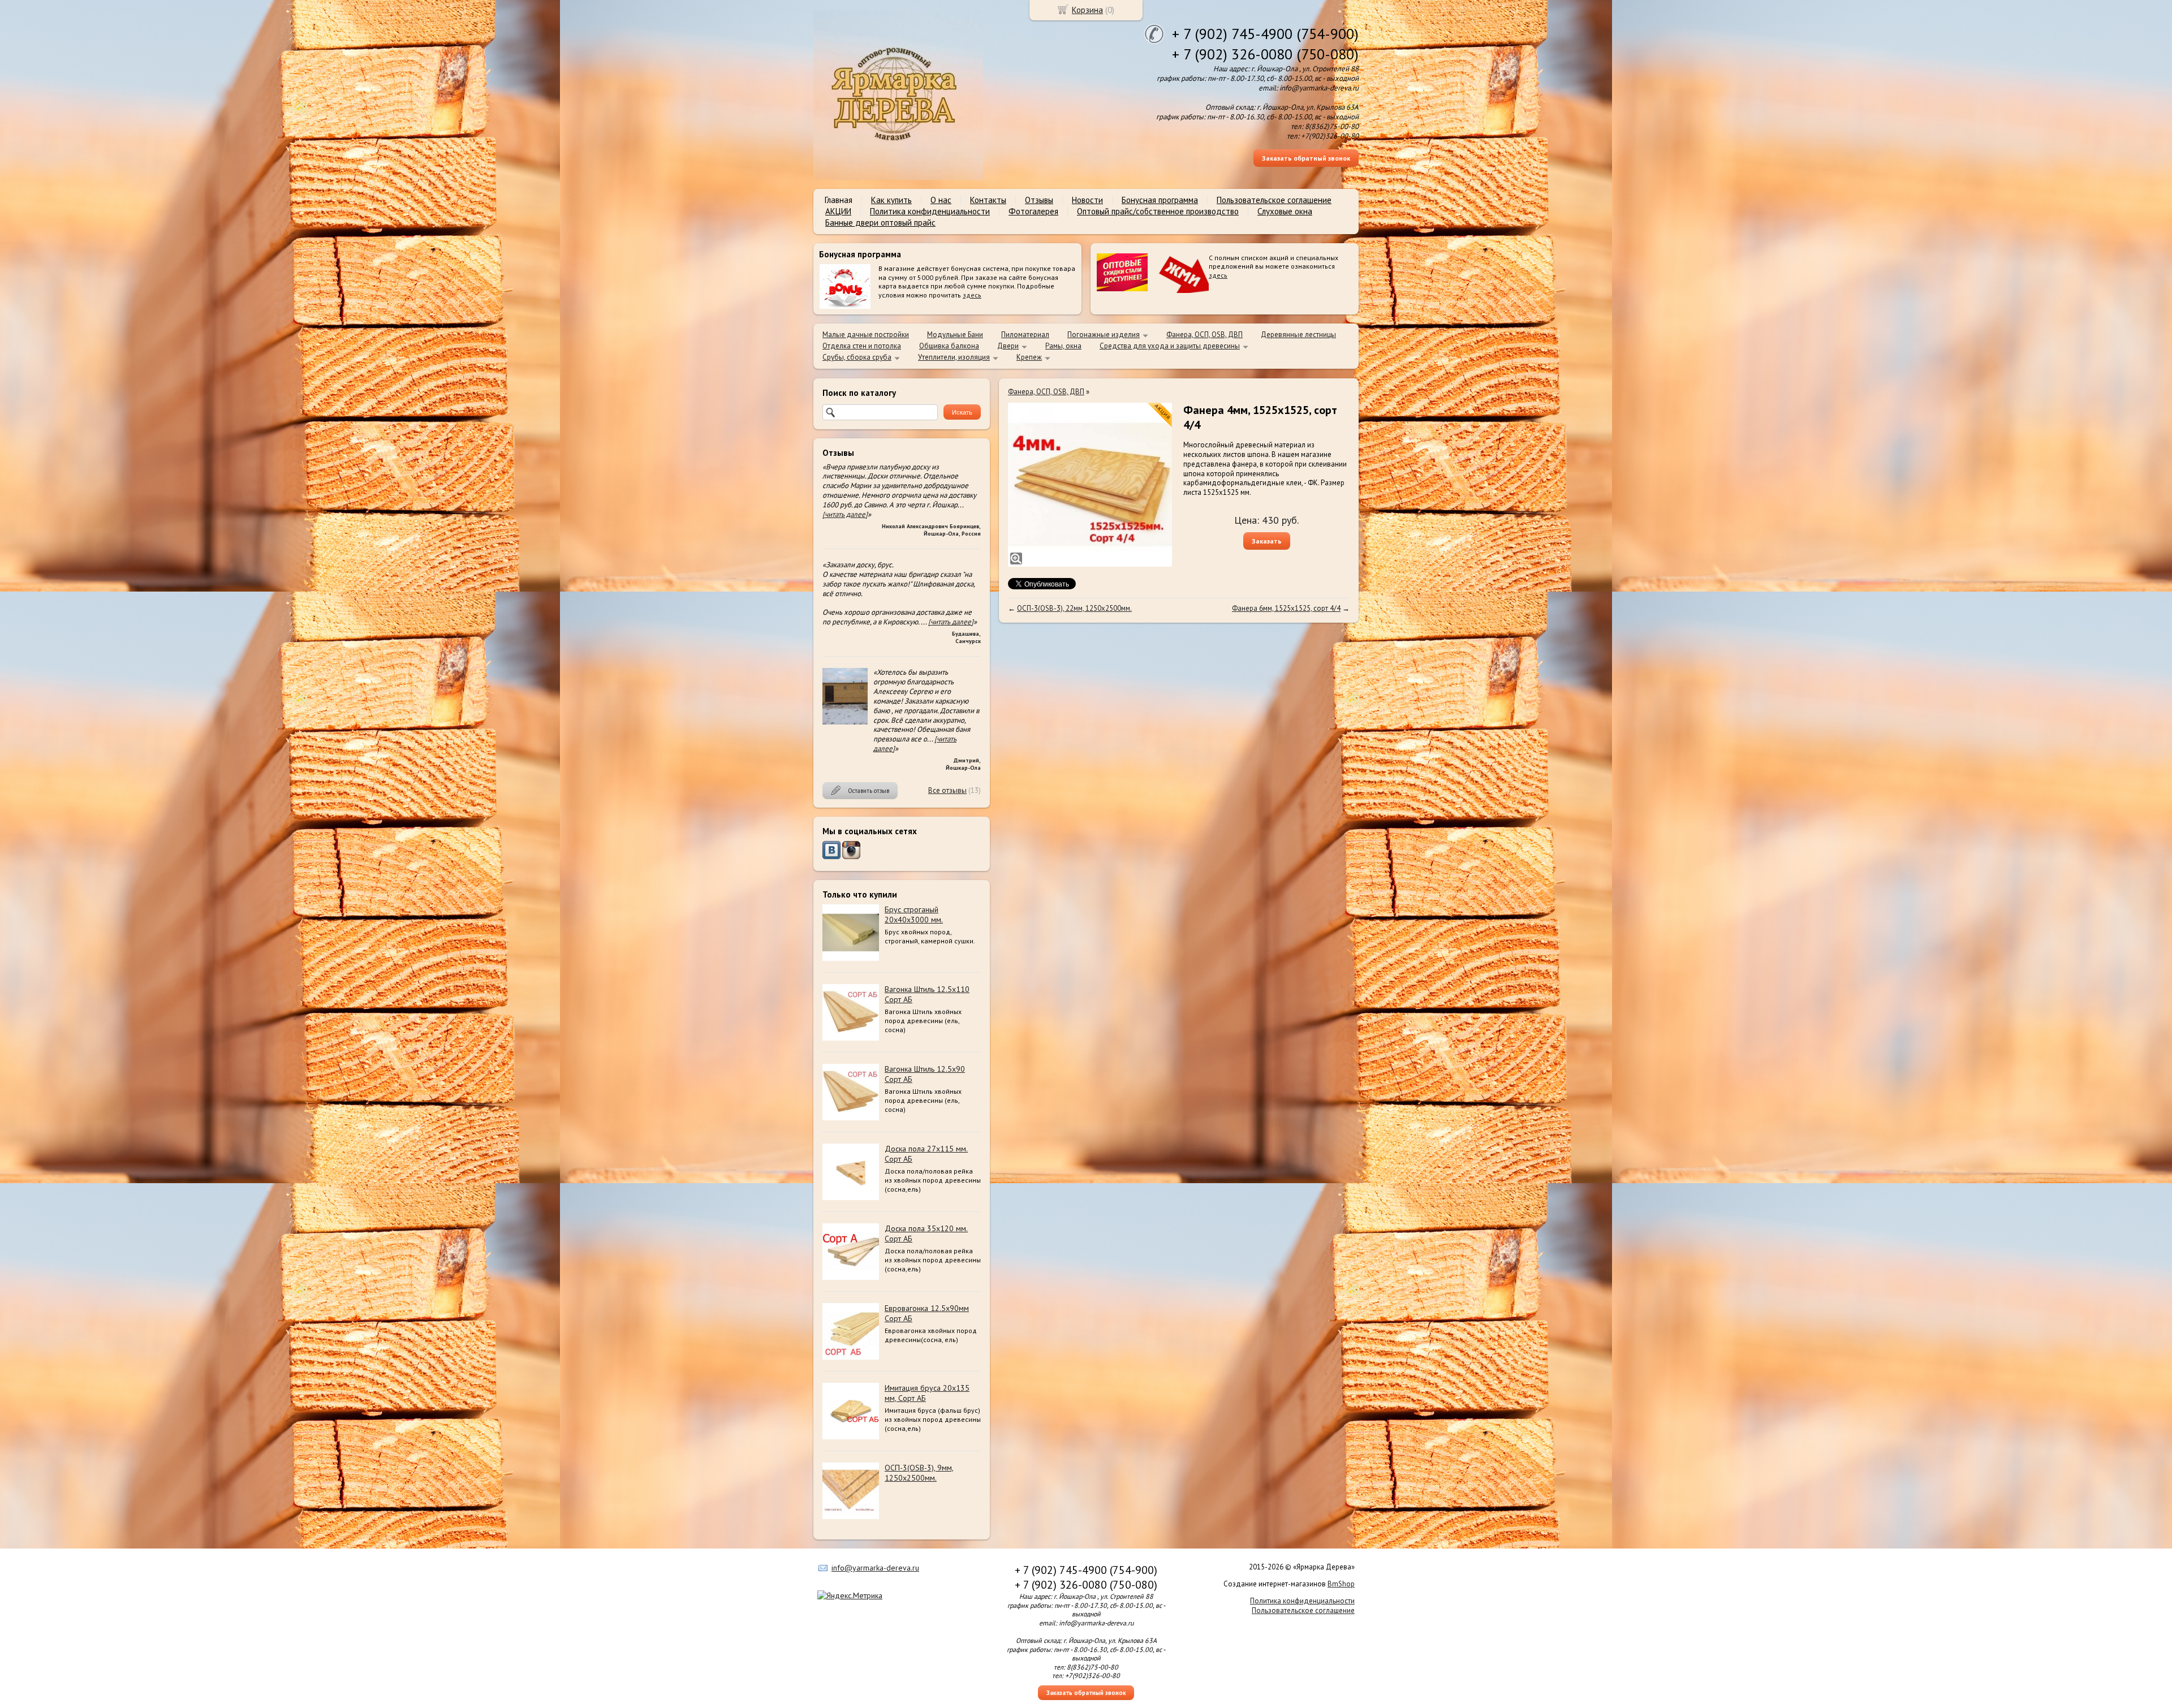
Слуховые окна (1285, 211)
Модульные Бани (955, 335)
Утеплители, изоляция (954, 357)
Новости (1087, 200)
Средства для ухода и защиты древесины (1170, 346)
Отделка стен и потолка (862, 346)
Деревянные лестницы (1298, 335)
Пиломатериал (1025, 335)
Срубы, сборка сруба (857, 357)
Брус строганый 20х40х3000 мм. (914, 915)
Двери (1008, 346)
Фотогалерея (1033, 211)
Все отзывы (947, 790)
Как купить (891, 200)
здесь (972, 295)
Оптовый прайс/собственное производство (1158, 211)
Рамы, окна (1063, 346)
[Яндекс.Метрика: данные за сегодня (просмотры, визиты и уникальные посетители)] (850, 1595)
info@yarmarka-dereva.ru (875, 1568)
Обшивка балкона (949, 346)
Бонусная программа (1160, 200)
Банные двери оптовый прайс (880, 223)
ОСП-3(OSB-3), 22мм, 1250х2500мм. (1074, 608)
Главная (839, 200)
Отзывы (1039, 200)
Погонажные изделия (1104, 335)
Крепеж (1029, 357)
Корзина (1087, 10)
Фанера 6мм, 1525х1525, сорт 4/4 (1286, 608)
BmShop (1341, 1584)
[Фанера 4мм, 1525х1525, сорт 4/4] (1090, 485)
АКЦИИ (838, 211)
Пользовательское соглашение (1274, 200)
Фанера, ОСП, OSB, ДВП (1204, 335)
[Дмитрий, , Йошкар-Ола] (845, 722)
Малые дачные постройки (866, 335)
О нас (941, 200)
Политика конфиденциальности (930, 211)
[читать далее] (845, 514)
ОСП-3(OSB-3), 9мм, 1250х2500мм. (919, 1473)
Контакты (988, 200)
